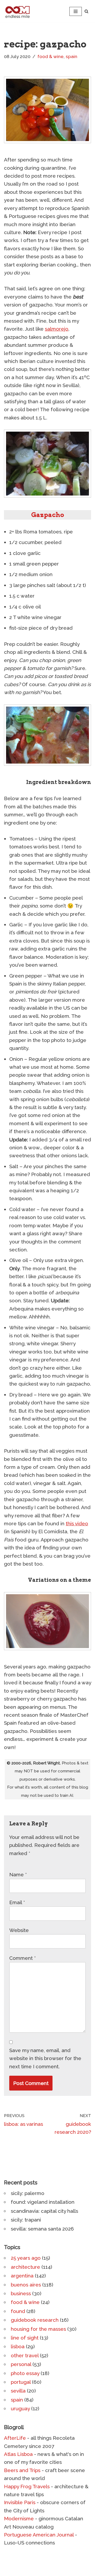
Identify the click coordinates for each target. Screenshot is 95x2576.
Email (17, 1902)
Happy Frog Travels (27, 2486)
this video (77, 1523)
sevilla (18, 2391)
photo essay (25, 2373)
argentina (22, 2276)
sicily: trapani (26, 2220)
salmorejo (57, 329)
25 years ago (26, 2258)
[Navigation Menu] (76, 11)
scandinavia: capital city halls (44, 2211)
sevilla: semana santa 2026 (42, 2229)
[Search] (86, 11)
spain (72, 56)
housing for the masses (38, 2329)
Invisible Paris (20, 2502)
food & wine (51, 56)
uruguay (20, 2408)
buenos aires (26, 2285)
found (18, 2311)
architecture (25, 2267)
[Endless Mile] (17, 11)
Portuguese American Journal (39, 2535)
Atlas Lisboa (18, 2454)
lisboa (18, 2346)
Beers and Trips (22, 2470)
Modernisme (19, 2518)
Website (19, 1930)
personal (21, 2364)
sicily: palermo (28, 2193)
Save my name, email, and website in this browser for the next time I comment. (45, 2058)
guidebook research (35, 2320)
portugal (21, 2382)
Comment (23, 1958)
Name (18, 1874)
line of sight (25, 2338)
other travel (25, 2355)
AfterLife (15, 2438)
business (21, 2293)
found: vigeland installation (43, 2202)
